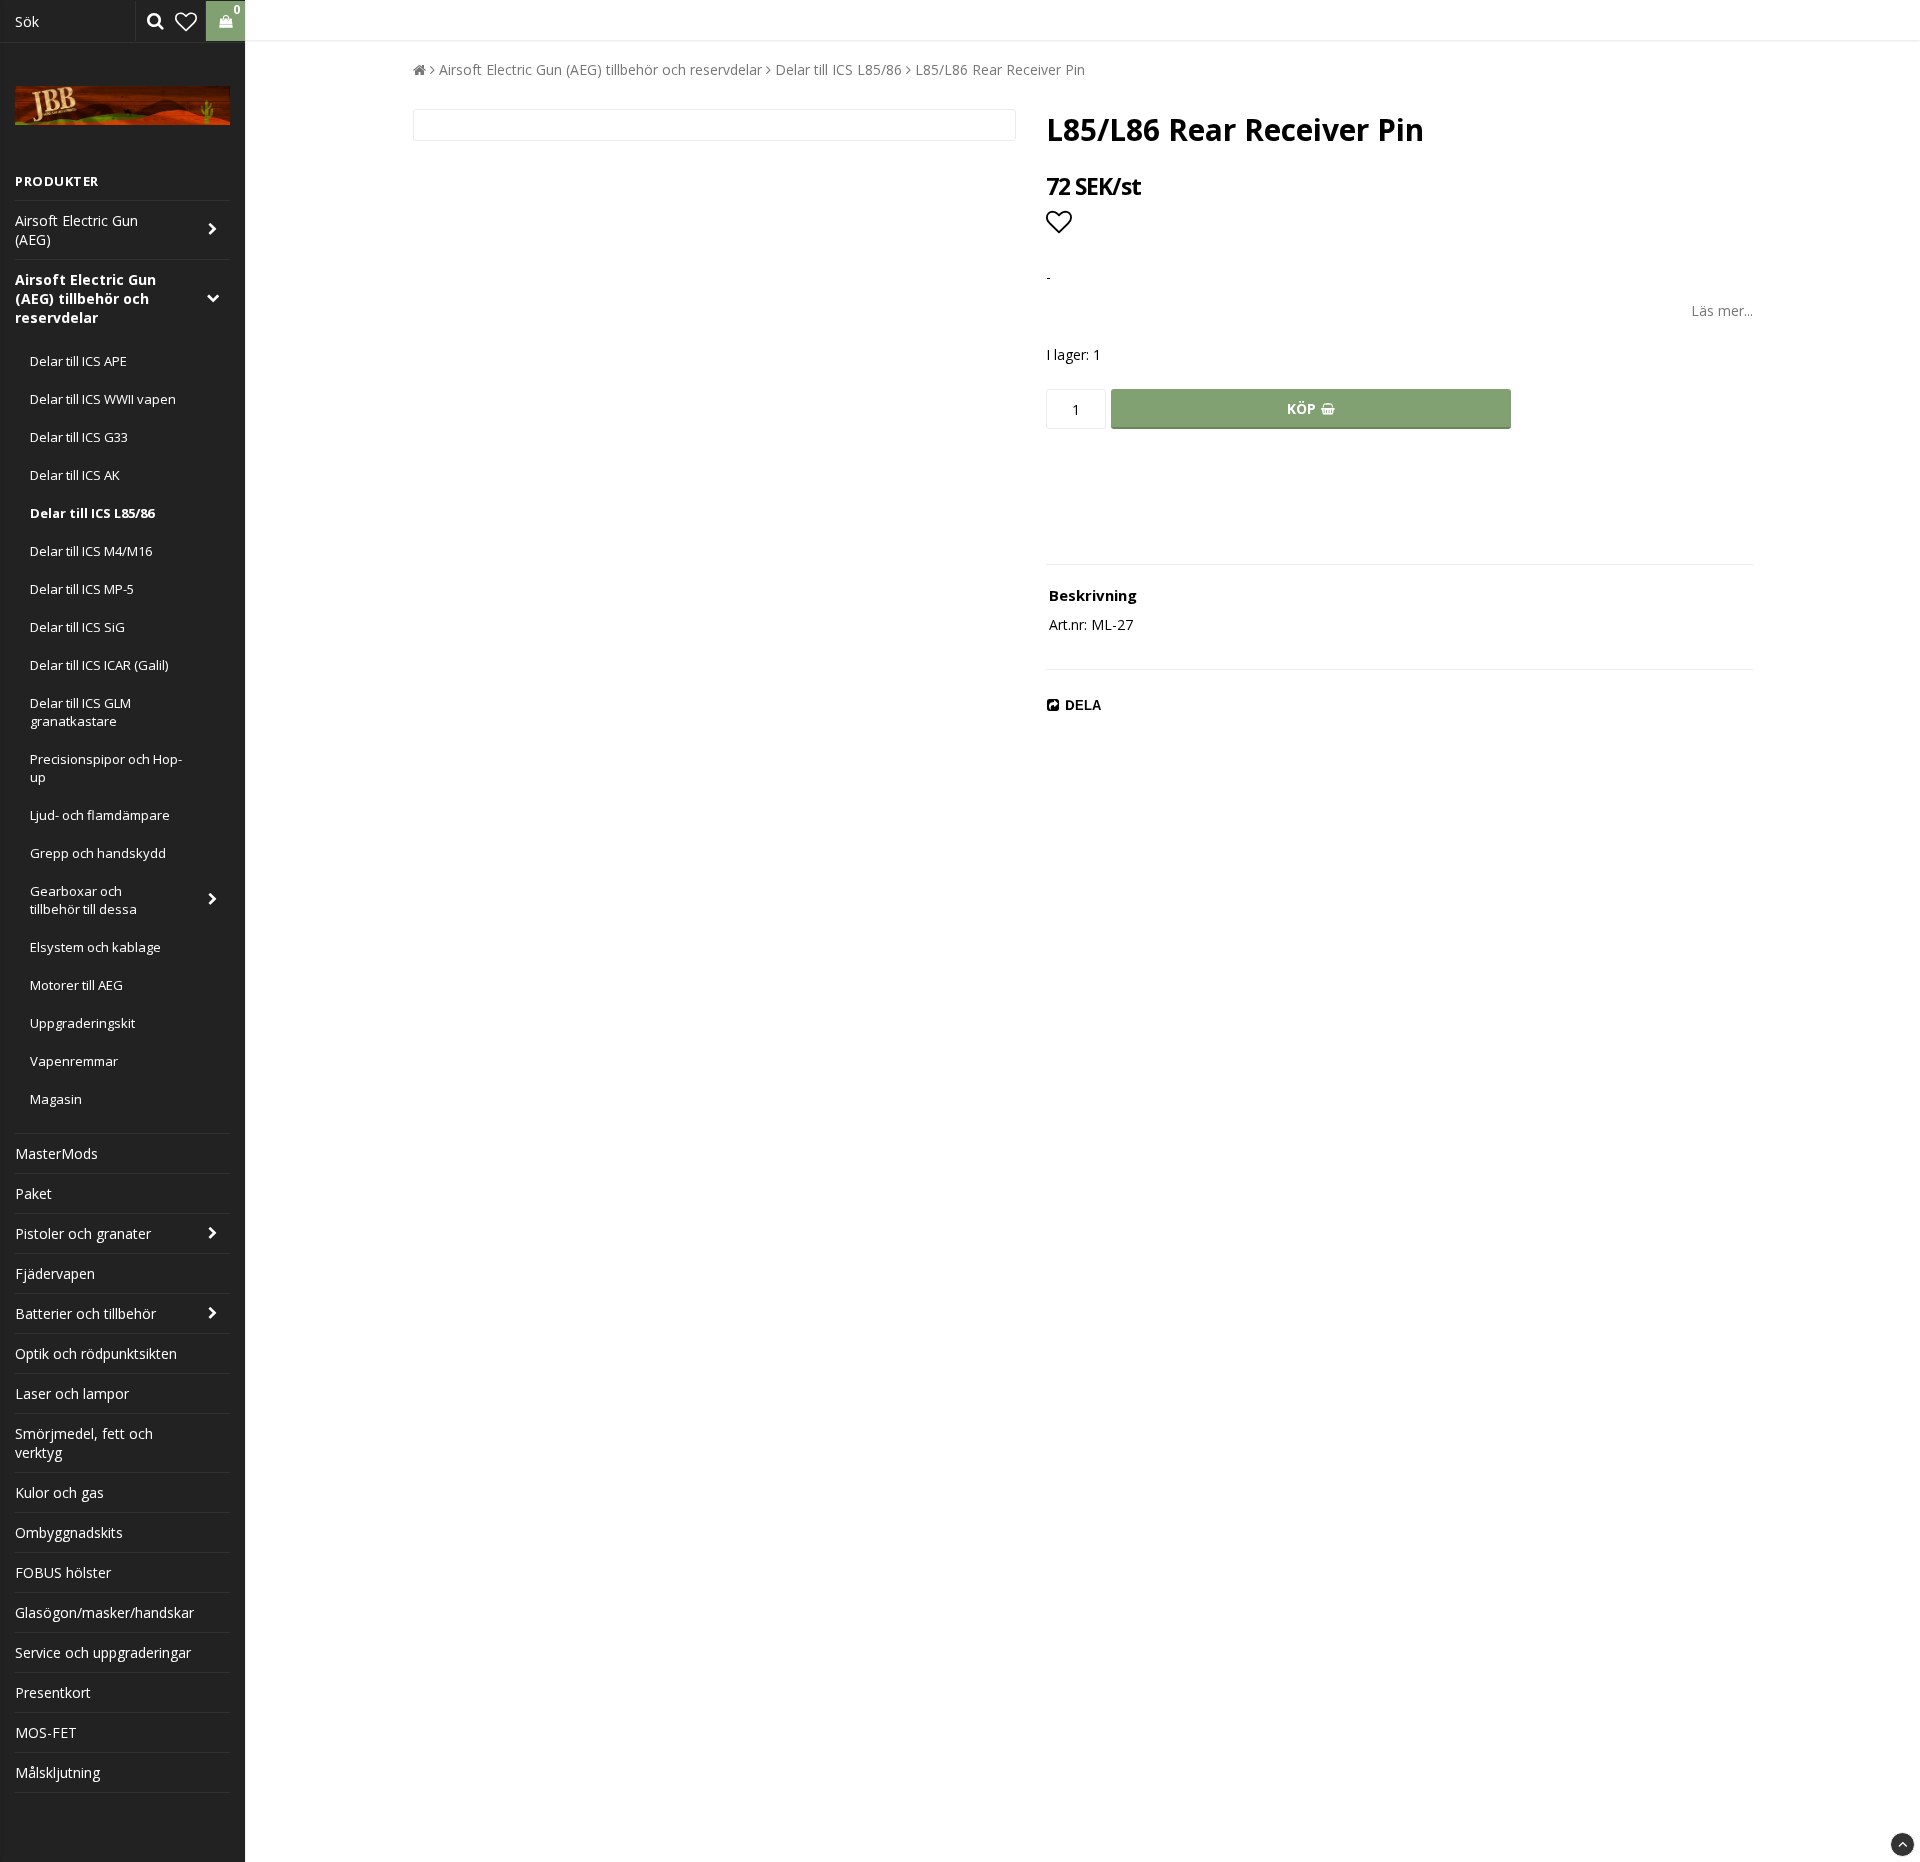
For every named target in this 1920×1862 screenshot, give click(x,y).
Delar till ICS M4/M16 (91, 551)
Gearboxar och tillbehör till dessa (83, 900)
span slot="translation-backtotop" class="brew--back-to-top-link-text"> (1902, 1844)
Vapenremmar (74, 1061)
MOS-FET (46, 1732)
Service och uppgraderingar (103, 1652)
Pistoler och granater (83, 1233)
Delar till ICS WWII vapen (103, 399)
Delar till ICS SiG (77, 627)
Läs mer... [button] (1722, 310)
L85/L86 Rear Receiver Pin (1000, 69)
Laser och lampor (72, 1393)
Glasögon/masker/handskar (104, 1612)
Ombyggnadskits (69, 1532)
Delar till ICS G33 (79, 437)
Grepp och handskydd (98, 853)
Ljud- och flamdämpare (100, 815)
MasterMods (56, 1153)
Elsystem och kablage (95, 947)
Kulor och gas (59, 1492)
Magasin (56, 1099)
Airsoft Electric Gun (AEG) (76, 230)
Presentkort (53, 1692)
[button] (186, 21)
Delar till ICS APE (78, 361)
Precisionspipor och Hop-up (106, 768)
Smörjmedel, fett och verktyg (84, 1443)
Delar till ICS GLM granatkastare (80, 712)
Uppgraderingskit (82, 1023)
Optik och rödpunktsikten (96, 1353)
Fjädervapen (55, 1273)
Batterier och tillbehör (85, 1313)
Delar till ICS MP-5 (82, 589)
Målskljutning (57, 1772)
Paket (33, 1193)
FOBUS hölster (63, 1572)
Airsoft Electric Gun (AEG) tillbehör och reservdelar (85, 298)
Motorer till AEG (76, 985)
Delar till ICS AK (75, 475)
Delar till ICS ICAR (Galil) (99, 665)
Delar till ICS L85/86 (92, 513)
